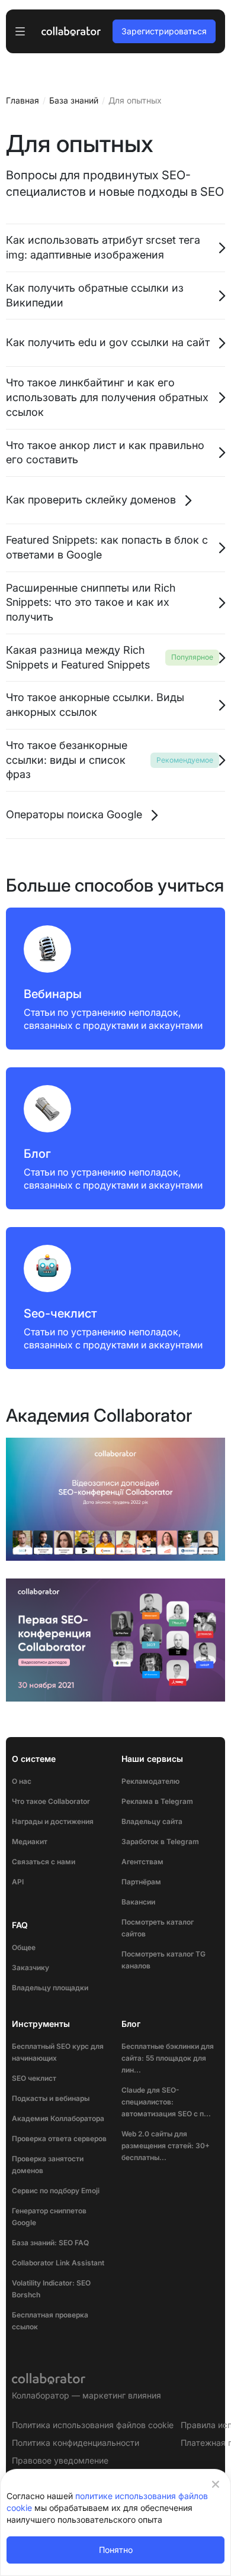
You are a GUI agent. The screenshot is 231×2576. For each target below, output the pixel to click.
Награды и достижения (53, 1821)
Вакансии (138, 1902)
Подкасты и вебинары (51, 2098)
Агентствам (142, 1862)
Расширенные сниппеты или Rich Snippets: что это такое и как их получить (91, 603)
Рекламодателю (150, 1781)
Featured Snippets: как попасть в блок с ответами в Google (107, 547)
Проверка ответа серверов (59, 2138)
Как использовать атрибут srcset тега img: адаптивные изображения (103, 247)
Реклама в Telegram (157, 1801)
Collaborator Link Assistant (58, 2263)
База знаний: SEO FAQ (50, 2243)
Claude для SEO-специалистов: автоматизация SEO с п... (166, 2102)
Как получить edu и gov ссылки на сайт (108, 342)
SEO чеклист (34, 2078)
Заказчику (31, 1967)
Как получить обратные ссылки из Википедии (95, 295)
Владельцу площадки (50, 1988)
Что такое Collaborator (51, 1801)
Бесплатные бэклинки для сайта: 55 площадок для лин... (168, 2058)
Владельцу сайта (152, 1821)
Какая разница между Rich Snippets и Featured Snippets (78, 657)
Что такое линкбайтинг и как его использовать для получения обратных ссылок (107, 397)
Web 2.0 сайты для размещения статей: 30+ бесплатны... (166, 2146)
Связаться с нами (44, 1862)
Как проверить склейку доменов (91, 500)
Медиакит (30, 1841)
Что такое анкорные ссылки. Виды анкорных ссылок (95, 705)
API (18, 1882)
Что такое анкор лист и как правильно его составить (105, 453)
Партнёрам (141, 1882)
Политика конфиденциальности (76, 2443)
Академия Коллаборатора (58, 2118)
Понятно (116, 2550)
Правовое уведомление (60, 2460)
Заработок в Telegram (160, 1841)
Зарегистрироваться (164, 31)
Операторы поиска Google (74, 814)
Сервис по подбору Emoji (56, 2191)
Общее (24, 1947)
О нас (22, 1781)
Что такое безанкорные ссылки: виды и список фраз (67, 760)
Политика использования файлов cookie (93, 2425)
